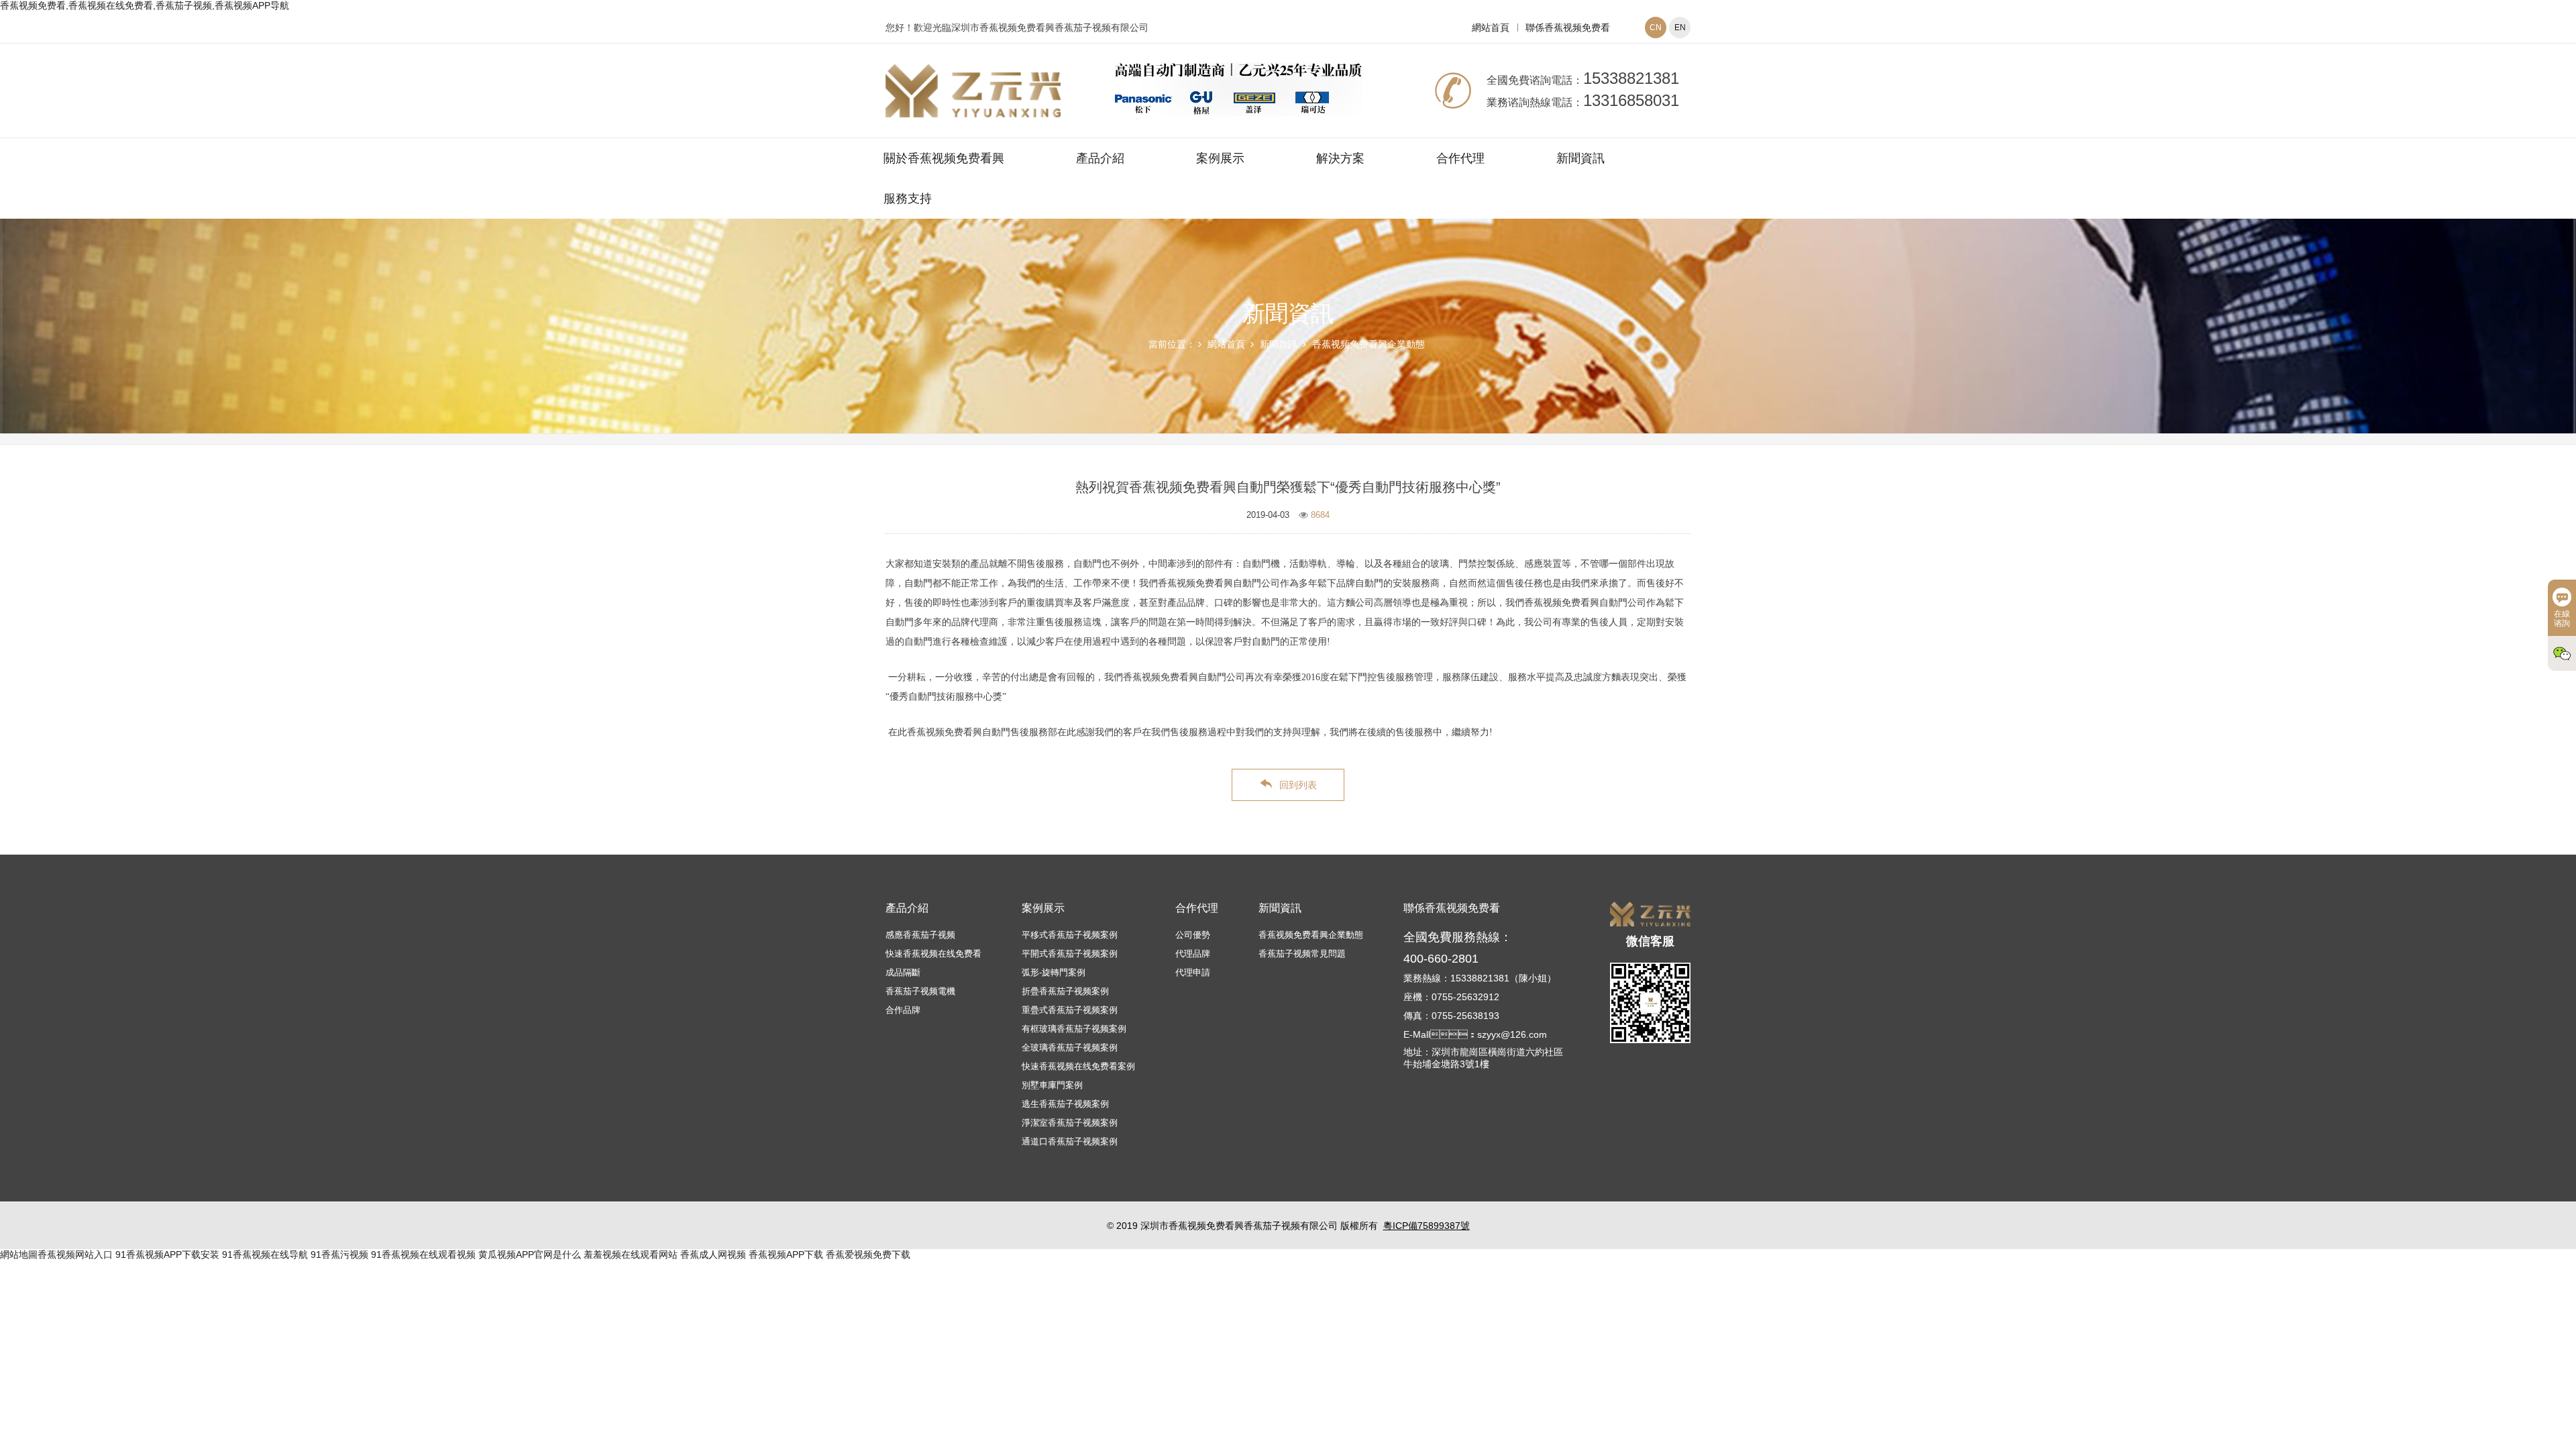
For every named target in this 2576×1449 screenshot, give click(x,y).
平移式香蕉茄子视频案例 (1070, 935)
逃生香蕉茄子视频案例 (1065, 1104)
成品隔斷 (903, 972)
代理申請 (1193, 972)
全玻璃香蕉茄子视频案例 (1070, 1048)
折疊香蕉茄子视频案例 (1065, 991)
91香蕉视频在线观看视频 (423, 1254)
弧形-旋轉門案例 (1054, 972)
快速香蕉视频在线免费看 (933, 954)
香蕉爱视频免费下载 (868, 1254)
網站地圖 (19, 1254)
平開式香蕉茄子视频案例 (1070, 954)
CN (1656, 28)
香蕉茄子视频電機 (920, 991)
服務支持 (908, 199)
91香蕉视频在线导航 (265, 1254)
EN (1680, 28)
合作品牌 (903, 1010)
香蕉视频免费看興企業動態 (1368, 344)
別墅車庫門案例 (1052, 1085)
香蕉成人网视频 (713, 1254)
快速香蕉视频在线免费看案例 (1078, 1066)
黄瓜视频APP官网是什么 (530, 1254)
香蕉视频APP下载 (786, 1254)
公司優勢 (1193, 935)
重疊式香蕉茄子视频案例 (1070, 1010)
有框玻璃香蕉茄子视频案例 (1074, 1029)
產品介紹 (1100, 158)
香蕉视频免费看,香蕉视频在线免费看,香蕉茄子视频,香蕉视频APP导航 (145, 5)
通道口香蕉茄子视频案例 (1070, 1141)
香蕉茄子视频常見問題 (1302, 954)
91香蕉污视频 (339, 1254)
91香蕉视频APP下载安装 (167, 1254)
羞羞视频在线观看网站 (631, 1254)
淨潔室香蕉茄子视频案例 (1070, 1123)
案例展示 (1220, 158)
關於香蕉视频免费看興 (944, 158)
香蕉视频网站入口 (75, 1254)
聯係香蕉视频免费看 (1568, 28)
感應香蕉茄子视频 (920, 935)
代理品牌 (1193, 954)
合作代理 (1460, 158)
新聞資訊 (1580, 158)
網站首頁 (1491, 28)
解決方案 (1340, 158)
